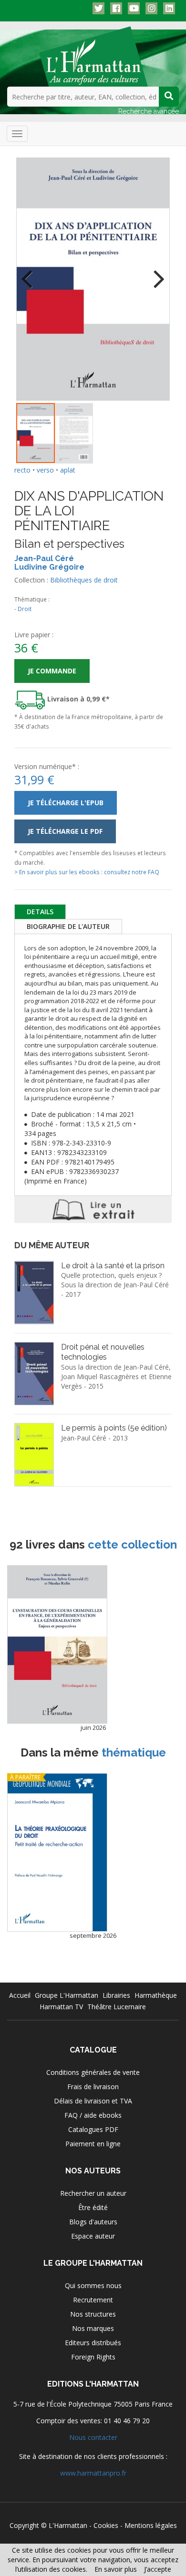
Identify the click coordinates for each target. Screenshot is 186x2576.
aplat (68, 470)
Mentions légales (151, 2525)
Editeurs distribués (93, 2343)
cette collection (132, 1545)
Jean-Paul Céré (44, 558)
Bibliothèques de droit (84, 580)
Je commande (52, 671)
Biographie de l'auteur (68, 926)
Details (40, 912)
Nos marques (93, 2328)
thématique (134, 1752)
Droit (25, 609)
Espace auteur (93, 2236)
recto (22, 470)
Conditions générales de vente (93, 2072)
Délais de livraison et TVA (93, 2101)
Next (155, 273)
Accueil (20, 1995)
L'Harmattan (68, 2525)
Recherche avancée (149, 111)
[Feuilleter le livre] (93, 1209)
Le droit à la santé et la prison (113, 1266)
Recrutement (93, 2300)
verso (45, 470)
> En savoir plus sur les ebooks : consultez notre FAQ (87, 872)
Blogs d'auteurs (93, 2222)
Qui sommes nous (93, 2285)
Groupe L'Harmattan (67, 1995)
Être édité (93, 2207)
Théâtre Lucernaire (117, 2007)
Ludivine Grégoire (49, 567)
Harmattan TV (61, 2007)
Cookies (106, 2525)
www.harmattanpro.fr (93, 2473)
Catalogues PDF (93, 2129)
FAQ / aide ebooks (93, 2115)
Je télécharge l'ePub (66, 803)
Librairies (116, 1995)
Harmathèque (156, 1995)
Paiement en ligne (93, 2144)
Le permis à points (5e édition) (114, 1428)
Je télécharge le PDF (65, 831)
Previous (31, 273)
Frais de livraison (93, 2087)
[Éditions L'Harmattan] (93, 56)
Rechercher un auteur (93, 2193)
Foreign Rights (93, 2357)
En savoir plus (116, 2569)
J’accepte (158, 2569)
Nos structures (93, 2314)
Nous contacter (93, 2437)
